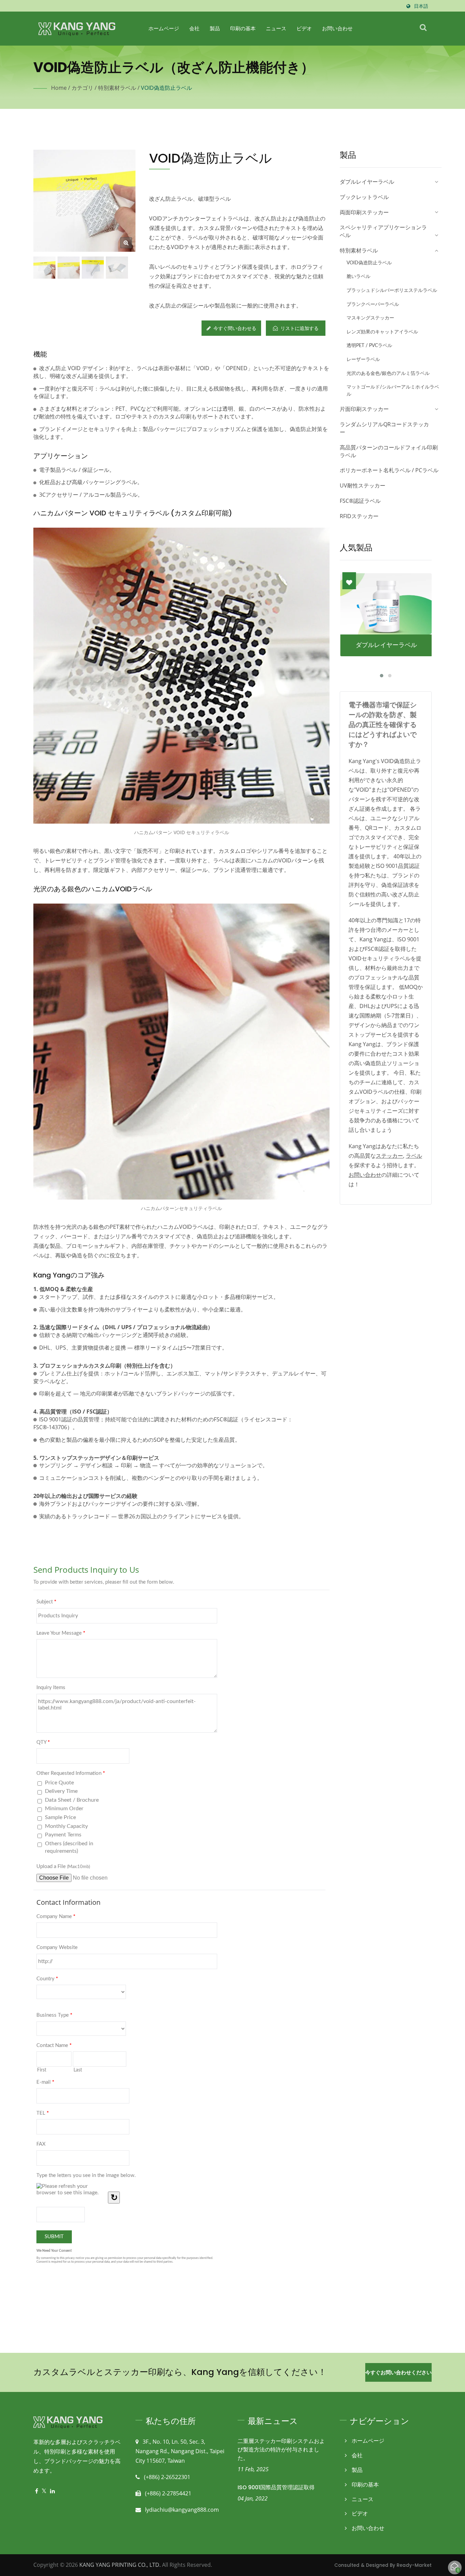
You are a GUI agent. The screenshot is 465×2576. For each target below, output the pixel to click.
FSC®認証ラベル (360, 501)
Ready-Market (414, 2565)
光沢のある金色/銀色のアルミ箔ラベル (388, 373)
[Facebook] (37, 2491)
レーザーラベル (363, 359)
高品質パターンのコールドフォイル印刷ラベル (389, 451)
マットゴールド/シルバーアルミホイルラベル (393, 391)
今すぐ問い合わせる (235, 328)
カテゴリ (82, 88)
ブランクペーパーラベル (373, 304)
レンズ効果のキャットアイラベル (382, 332)
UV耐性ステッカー (363, 485)
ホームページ (164, 28)
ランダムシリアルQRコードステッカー (384, 428)
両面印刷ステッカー (364, 212)
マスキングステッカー (370, 318)
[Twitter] (44, 2491)
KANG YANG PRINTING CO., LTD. (120, 2565)
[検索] (423, 27)
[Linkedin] (52, 2491)
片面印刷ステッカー (364, 409)
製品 (215, 28)
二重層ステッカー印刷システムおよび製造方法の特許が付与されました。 (281, 2450)
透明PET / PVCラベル (369, 345)
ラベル (414, 1156)
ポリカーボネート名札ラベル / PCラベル (389, 470)
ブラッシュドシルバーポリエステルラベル (392, 290)
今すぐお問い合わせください (398, 2372)
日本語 (421, 6)
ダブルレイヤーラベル (367, 182)
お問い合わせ (337, 28)
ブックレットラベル (364, 197)
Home (59, 88)
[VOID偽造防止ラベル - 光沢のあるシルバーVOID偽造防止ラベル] (126, 243)
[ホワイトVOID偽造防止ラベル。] (69, 268)
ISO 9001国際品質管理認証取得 (276, 2487)
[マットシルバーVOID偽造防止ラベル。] (93, 268)
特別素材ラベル (117, 88)
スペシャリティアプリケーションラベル (383, 231)
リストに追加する (300, 328)
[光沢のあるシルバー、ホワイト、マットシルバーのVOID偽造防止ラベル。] (117, 268)
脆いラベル (358, 276)
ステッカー (389, 1156)
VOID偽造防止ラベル (166, 88)
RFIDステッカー (359, 516)
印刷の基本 (243, 28)
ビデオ (304, 28)
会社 (194, 28)
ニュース (276, 28)
